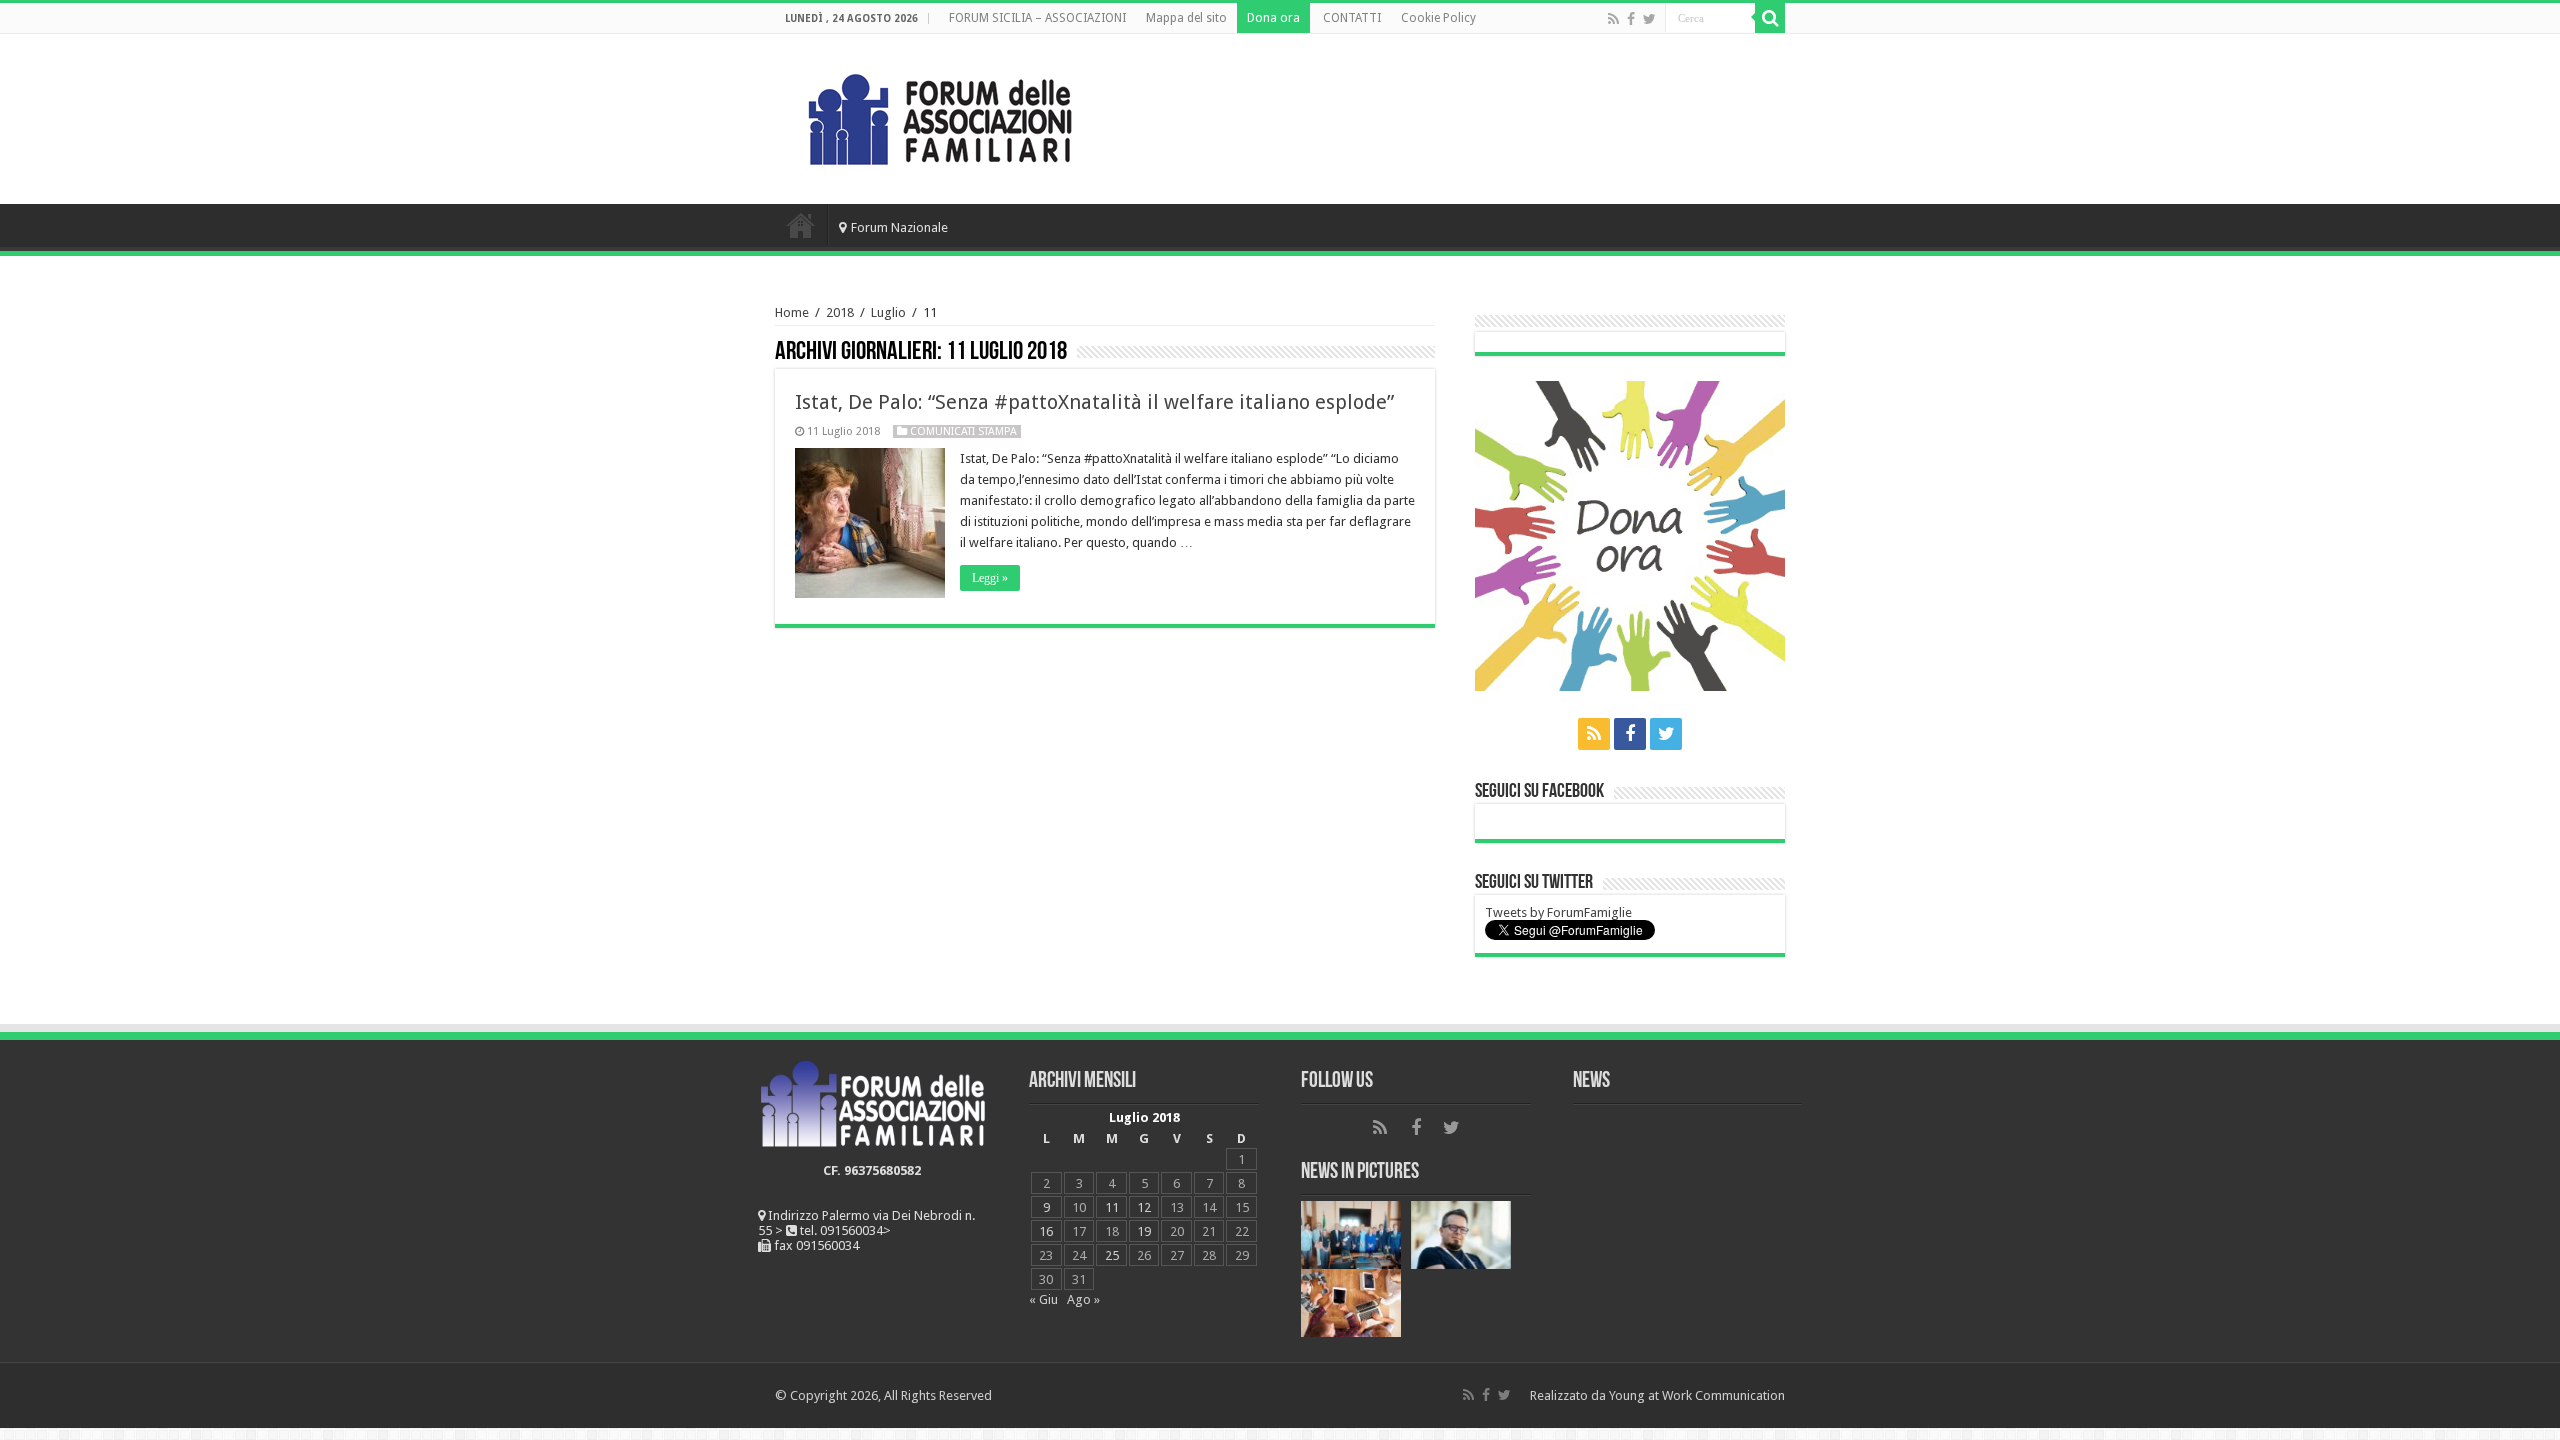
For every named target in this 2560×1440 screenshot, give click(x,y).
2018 (840, 312)
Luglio (888, 312)
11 (1112, 1207)
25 (1112, 1255)
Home (801, 225)
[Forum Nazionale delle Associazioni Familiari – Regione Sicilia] (940, 115)
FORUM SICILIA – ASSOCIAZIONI (1037, 18)
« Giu (1043, 1299)
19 (1144, 1231)
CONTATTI (1352, 18)
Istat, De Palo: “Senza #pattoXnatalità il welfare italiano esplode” (1094, 402)
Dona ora (1273, 18)
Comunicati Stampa (963, 431)
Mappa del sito (1186, 18)
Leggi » (990, 578)
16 (1046, 1231)
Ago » (1083, 1299)
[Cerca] (1770, 18)
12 (1144, 1207)
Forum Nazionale (899, 227)
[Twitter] (1649, 19)
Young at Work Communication (1697, 1395)
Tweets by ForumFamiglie (1558, 912)
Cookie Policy (1438, 18)
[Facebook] (1631, 19)
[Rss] (1613, 19)
